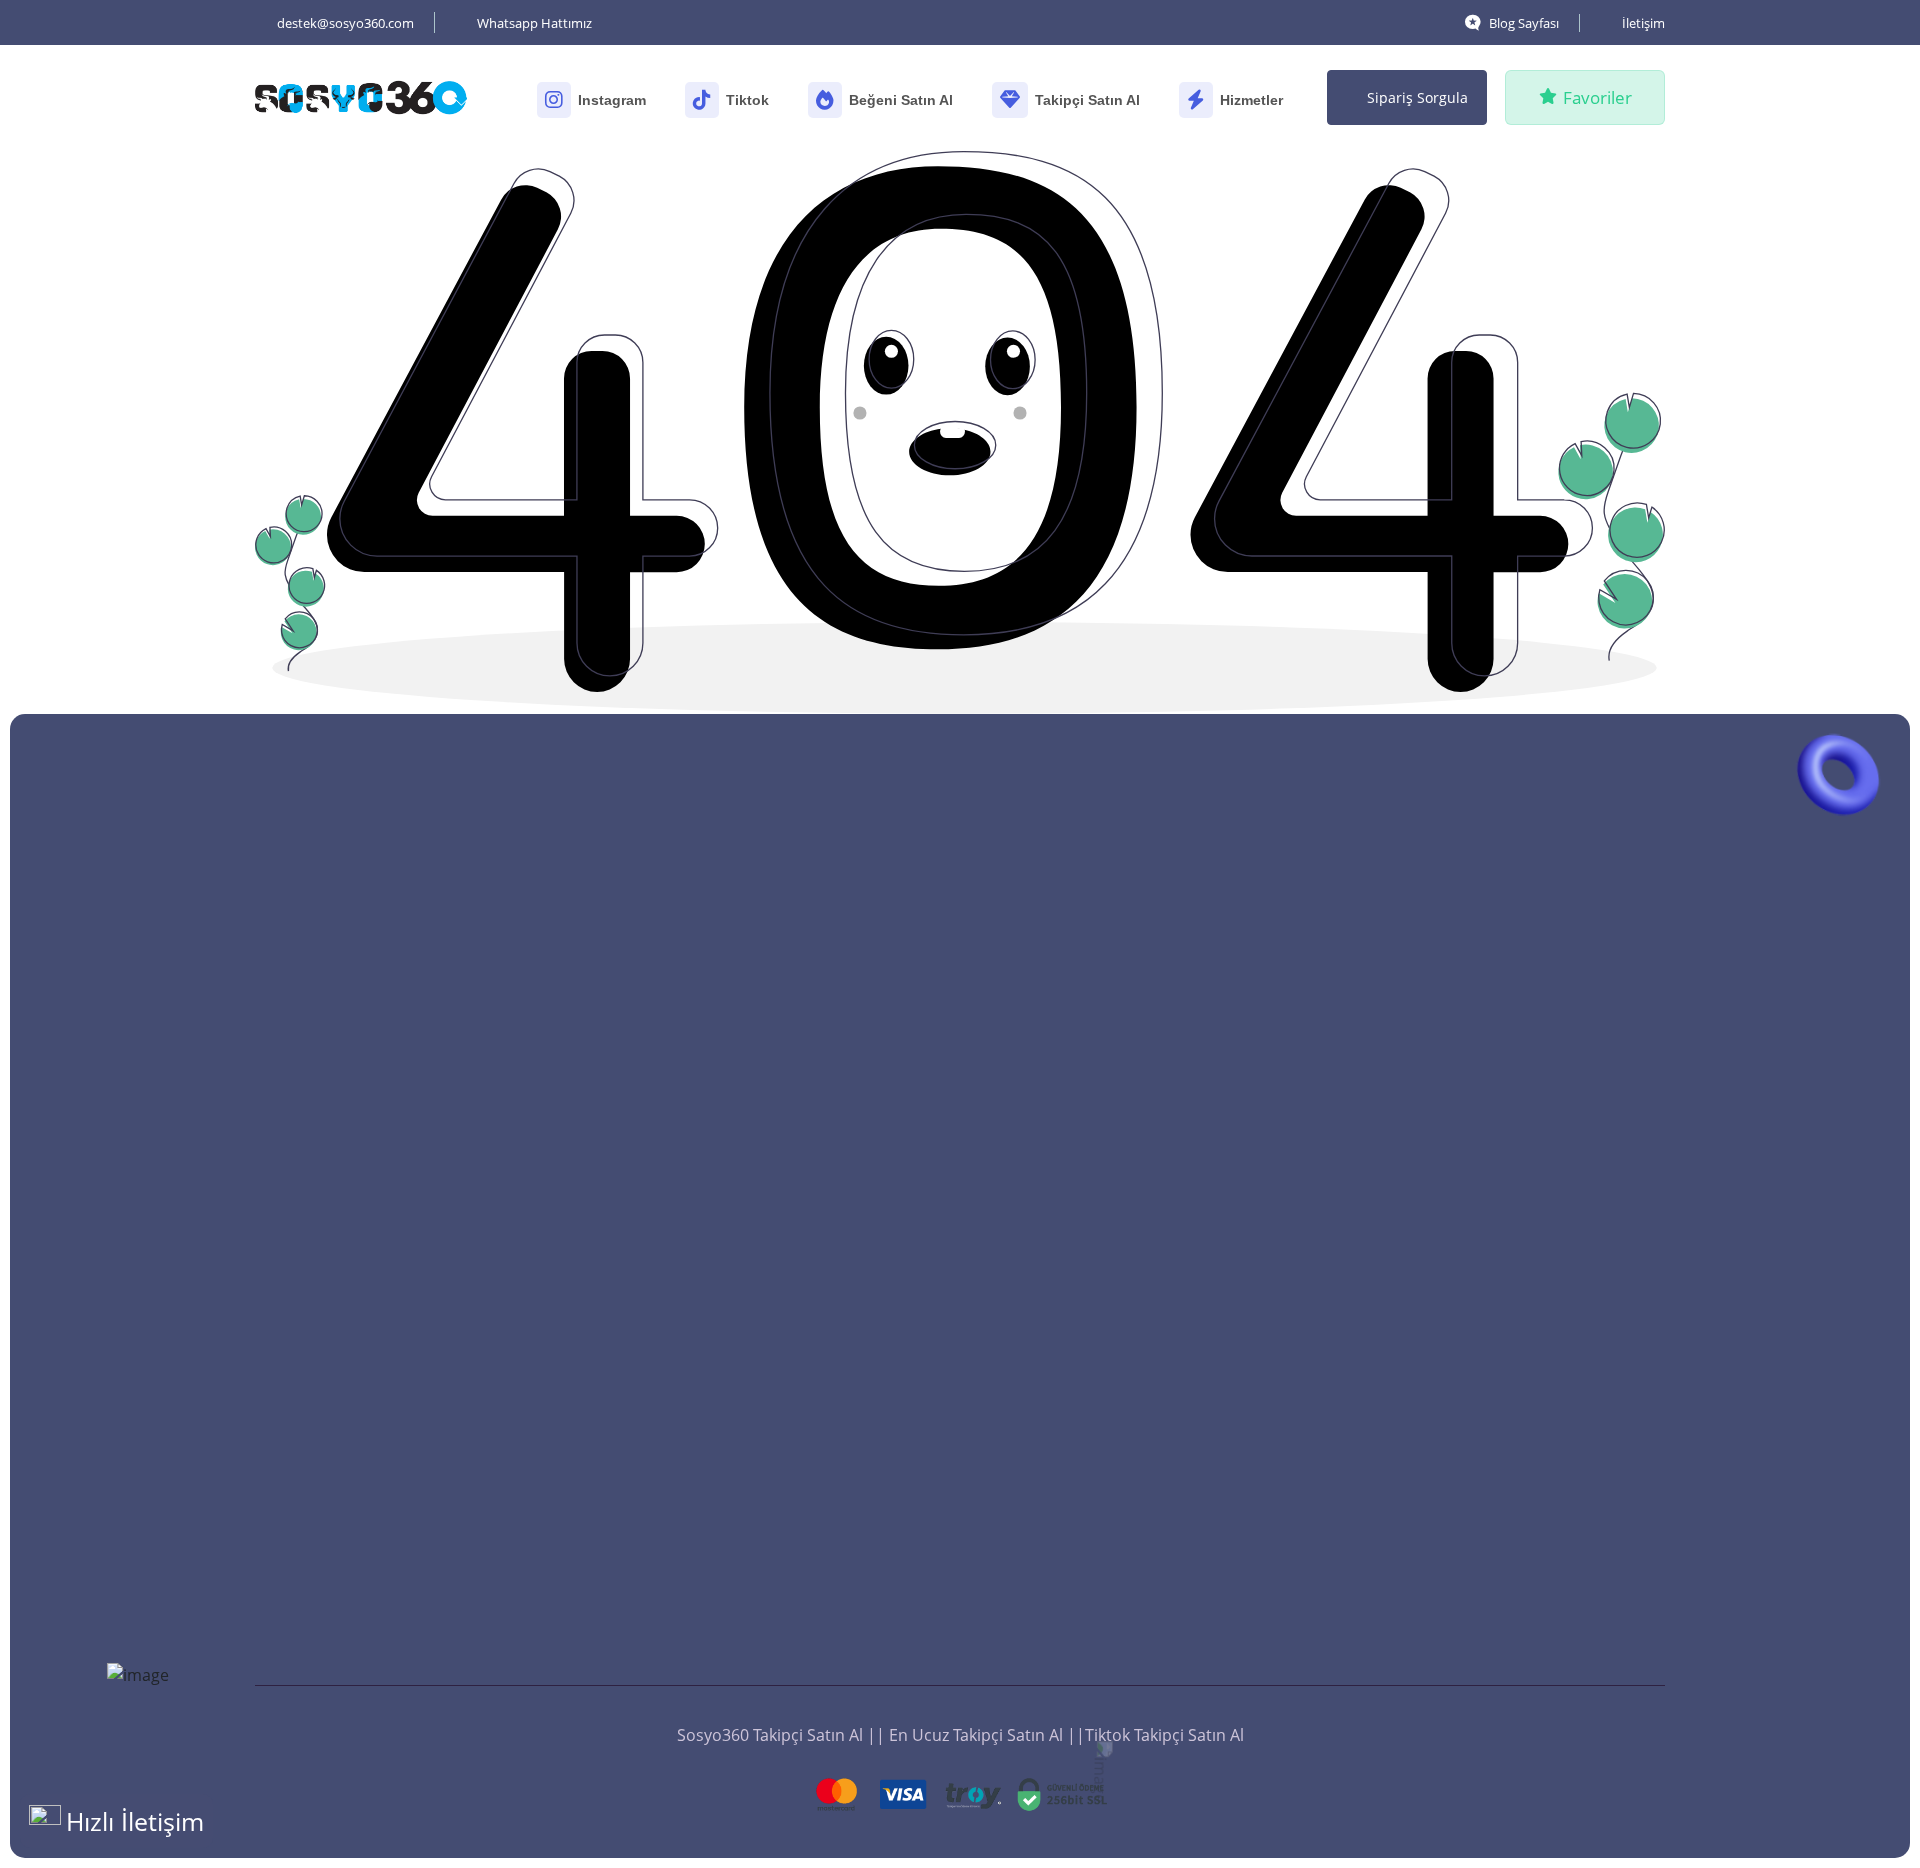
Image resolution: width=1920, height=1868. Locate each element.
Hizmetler (1251, 100)
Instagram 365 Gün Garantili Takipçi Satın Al (795, 1199)
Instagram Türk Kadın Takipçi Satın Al (800, 1253)
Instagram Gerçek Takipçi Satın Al (786, 1103)
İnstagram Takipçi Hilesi (750, 1421)
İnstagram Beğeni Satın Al (1116, 1523)
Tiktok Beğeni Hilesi (1092, 1607)
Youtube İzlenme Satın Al (1472, 1229)
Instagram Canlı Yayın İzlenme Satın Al (1521, 1313)
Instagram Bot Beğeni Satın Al (1131, 1355)
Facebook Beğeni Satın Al (1113, 1229)
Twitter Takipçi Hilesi (738, 1589)
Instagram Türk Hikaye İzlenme (1494, 1019)
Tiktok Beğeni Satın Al (1100, 977)
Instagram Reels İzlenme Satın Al (1500, 977)
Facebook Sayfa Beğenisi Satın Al (1141, 1187)
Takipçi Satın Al (1087, 100)
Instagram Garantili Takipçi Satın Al (792, 1061)
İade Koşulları (713, 1631)
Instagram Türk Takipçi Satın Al (776, 1019)
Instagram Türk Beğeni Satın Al (1135, 1397)
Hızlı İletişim (135, 1821)
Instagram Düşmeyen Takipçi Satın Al (800, 977)
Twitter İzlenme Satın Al (1466, 1103)
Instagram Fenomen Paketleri (1490, 1397)
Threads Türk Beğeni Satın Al (1127, 1103)
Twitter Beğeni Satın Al (1104, 1271)
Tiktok (747, 100)
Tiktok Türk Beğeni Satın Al (1119, 1019)
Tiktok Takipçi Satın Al (741, 1295)
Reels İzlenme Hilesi (1452, 1523)
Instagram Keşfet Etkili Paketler (1495, 1439)
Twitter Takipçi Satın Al (745, 1145)
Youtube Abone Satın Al (750, 1505)
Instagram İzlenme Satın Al (1478, 1271)
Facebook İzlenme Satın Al (1476, 1145)
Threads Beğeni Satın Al (1108, 1061)
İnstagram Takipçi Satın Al (757, 1379)
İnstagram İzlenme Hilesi (1471, 1607)
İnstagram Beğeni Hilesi (1108, 1565)
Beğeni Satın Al (901, 100)
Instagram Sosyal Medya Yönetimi (1506, 1355)
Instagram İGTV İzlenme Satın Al (1498, 1061)
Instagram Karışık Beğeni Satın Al (1143, 1439)
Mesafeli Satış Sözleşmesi (756, 1673)
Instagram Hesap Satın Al (1473, 1481)
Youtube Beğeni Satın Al (1109, 1145)
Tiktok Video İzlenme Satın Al (1486, 1187)
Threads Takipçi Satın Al (750, 1337)
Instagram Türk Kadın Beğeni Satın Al (1158, 1313)
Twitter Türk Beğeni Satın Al (1123, 1481)
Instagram (612, 100)
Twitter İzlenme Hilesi (1459, 1565)
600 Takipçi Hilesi (725, 1463)
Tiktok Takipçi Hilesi (734, 1547)
